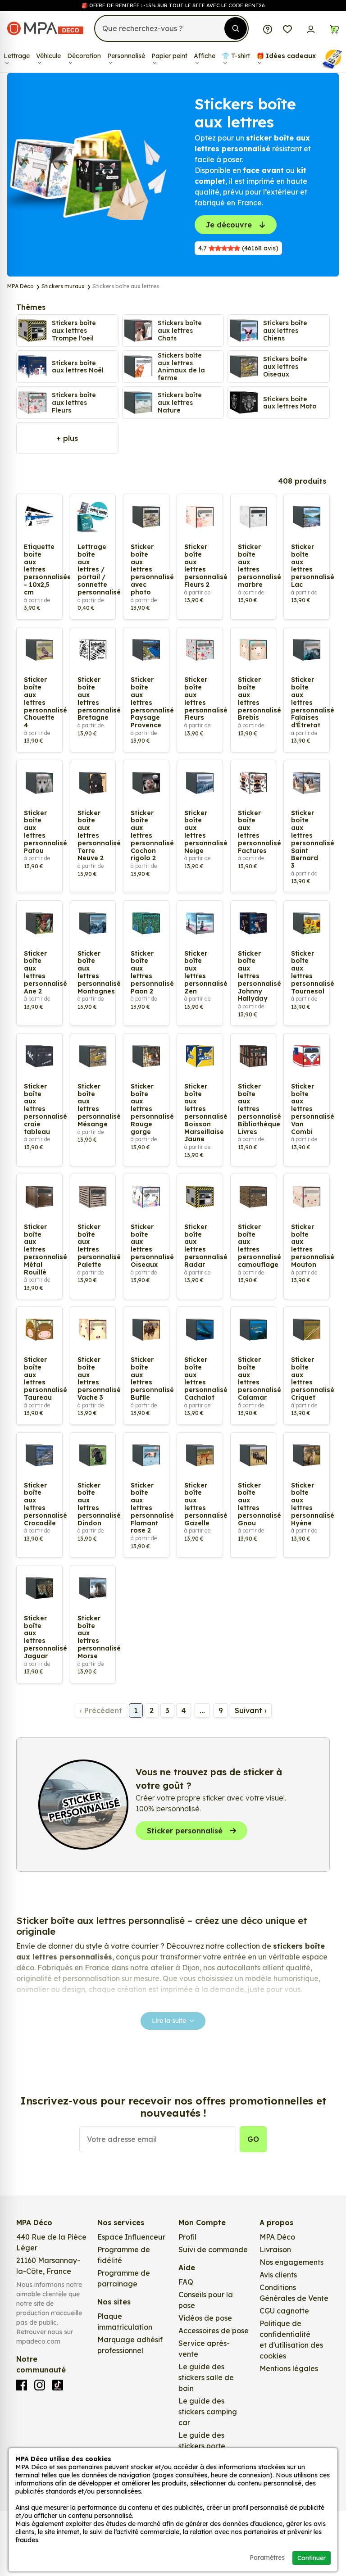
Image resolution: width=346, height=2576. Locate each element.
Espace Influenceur (131, 2237)
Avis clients (278, 2275)
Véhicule (48, 56)
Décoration (84, 56)
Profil (187, 2237)
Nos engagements (291, 2262)
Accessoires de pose (214, 2331)
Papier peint (169, 56)
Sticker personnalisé (185, 1831)
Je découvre (229, 225)
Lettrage (17, 56)
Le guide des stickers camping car (208, 2412)
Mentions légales (289, 2368)
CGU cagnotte (284, 2311)
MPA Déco (277, 2237)
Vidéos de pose (205, 2318)
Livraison (275, 2249)
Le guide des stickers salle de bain (206, 2377)
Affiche (205, 56)
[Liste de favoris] (287, 28)
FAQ (186, 2282)
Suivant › (251, 1710)
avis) (238, 248)
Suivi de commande (213, 2249)
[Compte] (311, 28)
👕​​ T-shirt (236, 56)
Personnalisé (126, 56)
